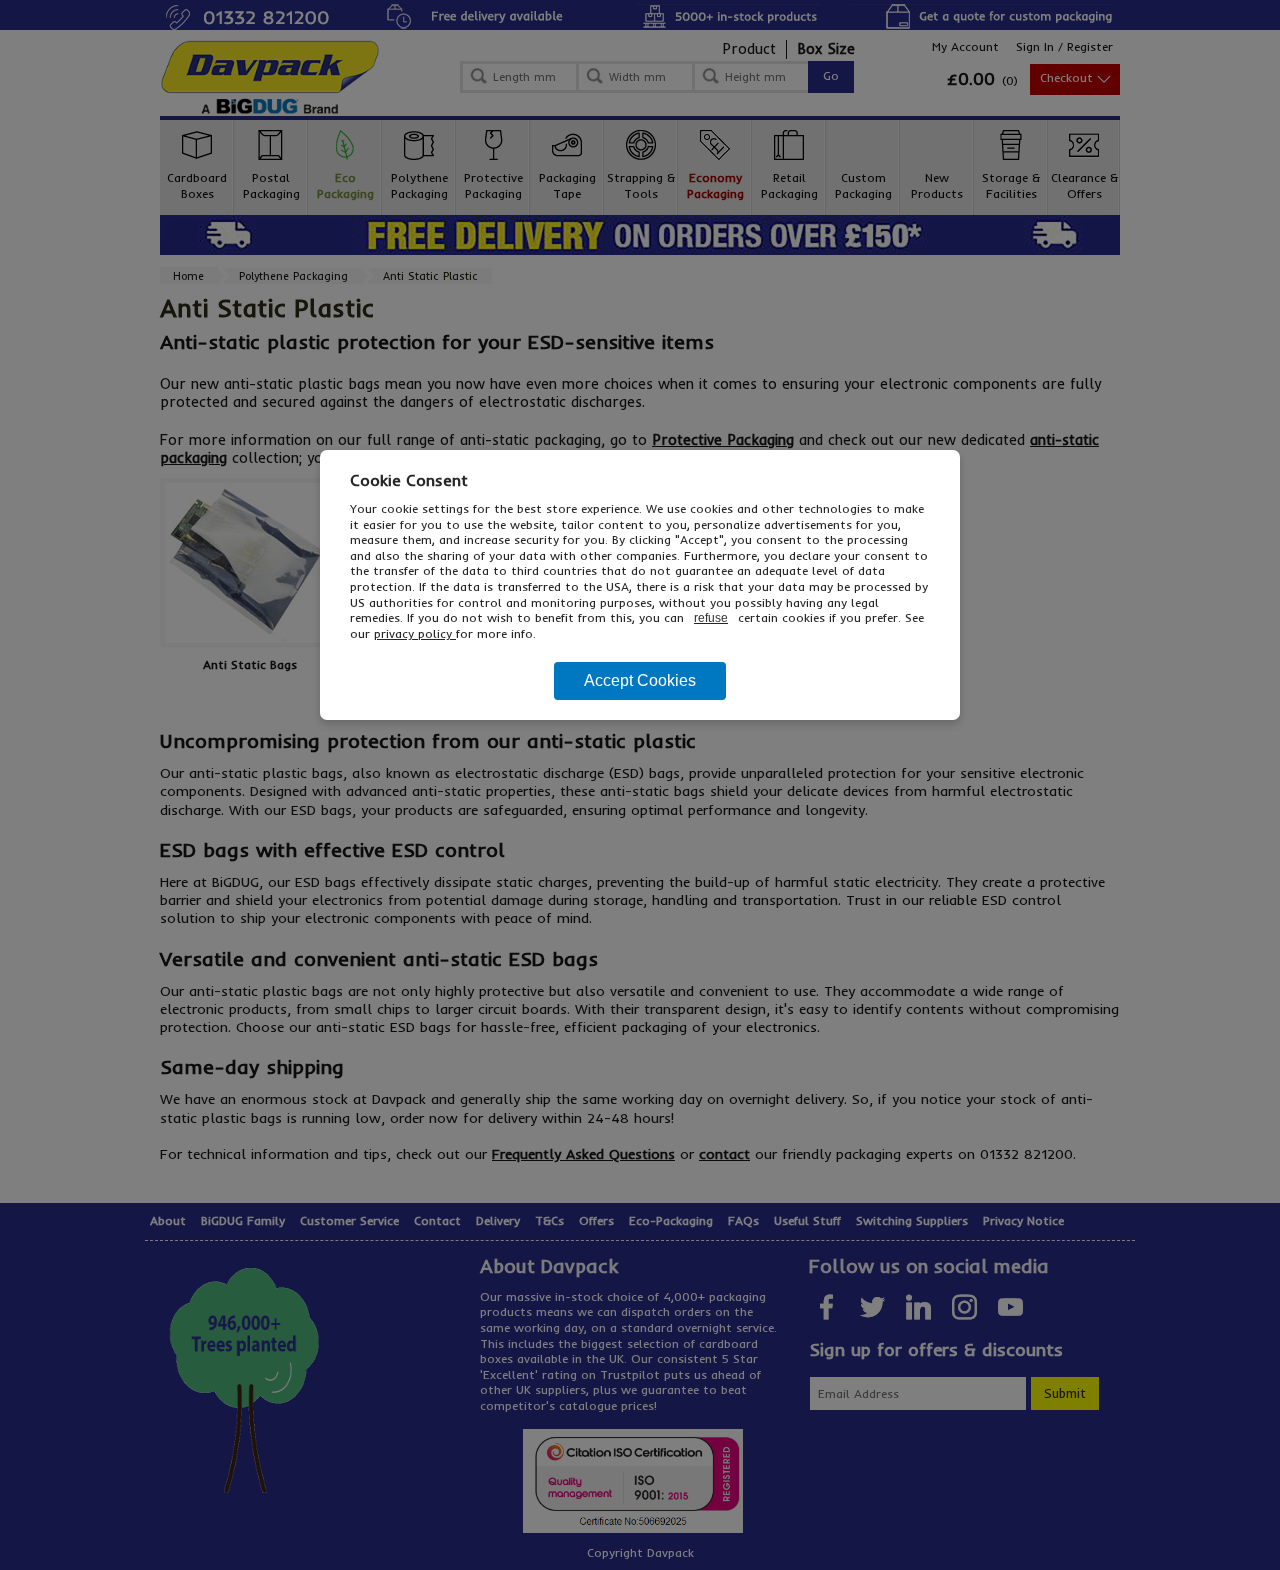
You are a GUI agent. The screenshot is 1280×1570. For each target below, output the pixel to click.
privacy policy (415, 633)
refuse (711, 618)
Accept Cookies (640, 680)
